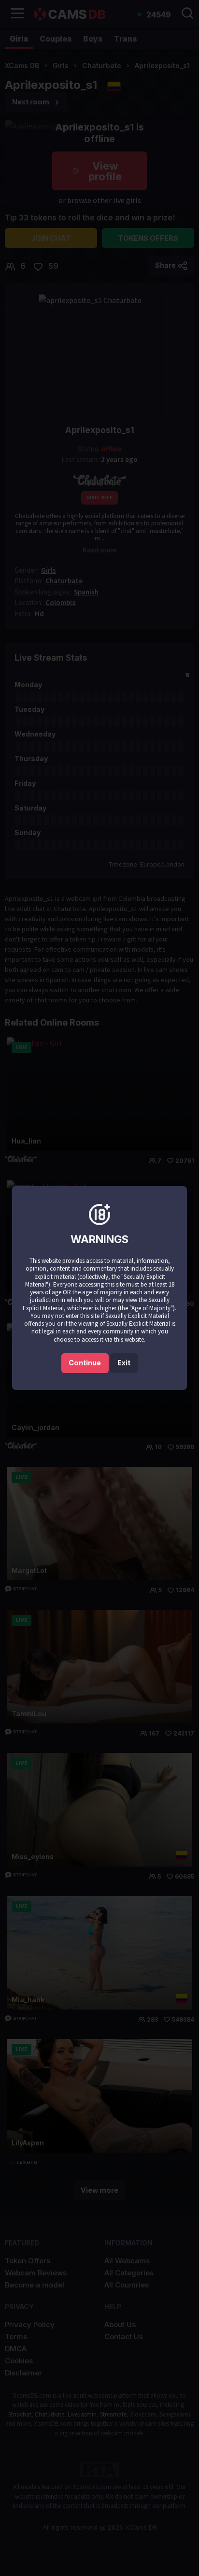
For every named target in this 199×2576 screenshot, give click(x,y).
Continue (85, 1363)
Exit (124, 1363)
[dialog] (99, 1288)
